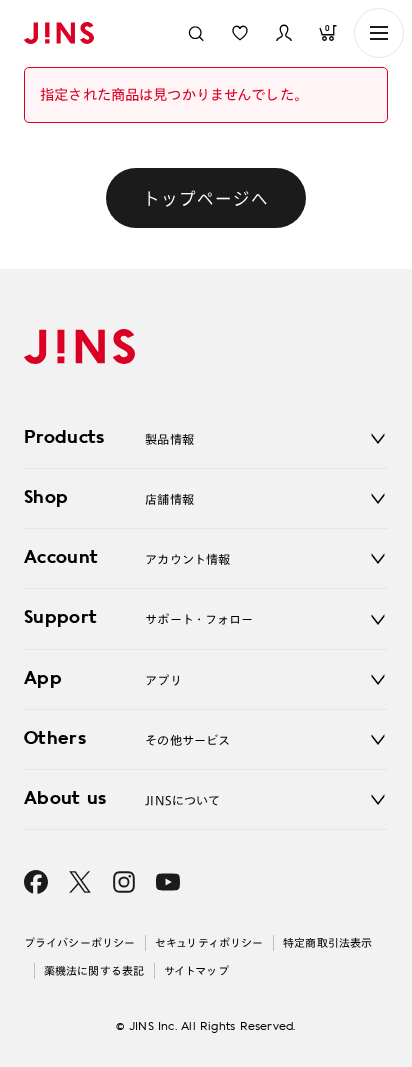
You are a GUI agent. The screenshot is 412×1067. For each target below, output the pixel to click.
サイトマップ (196, 970)
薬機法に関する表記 (94, 970)
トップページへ (206, 198)
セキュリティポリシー (209, 942)
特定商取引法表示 (327, 942)
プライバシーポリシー (79, 942)
